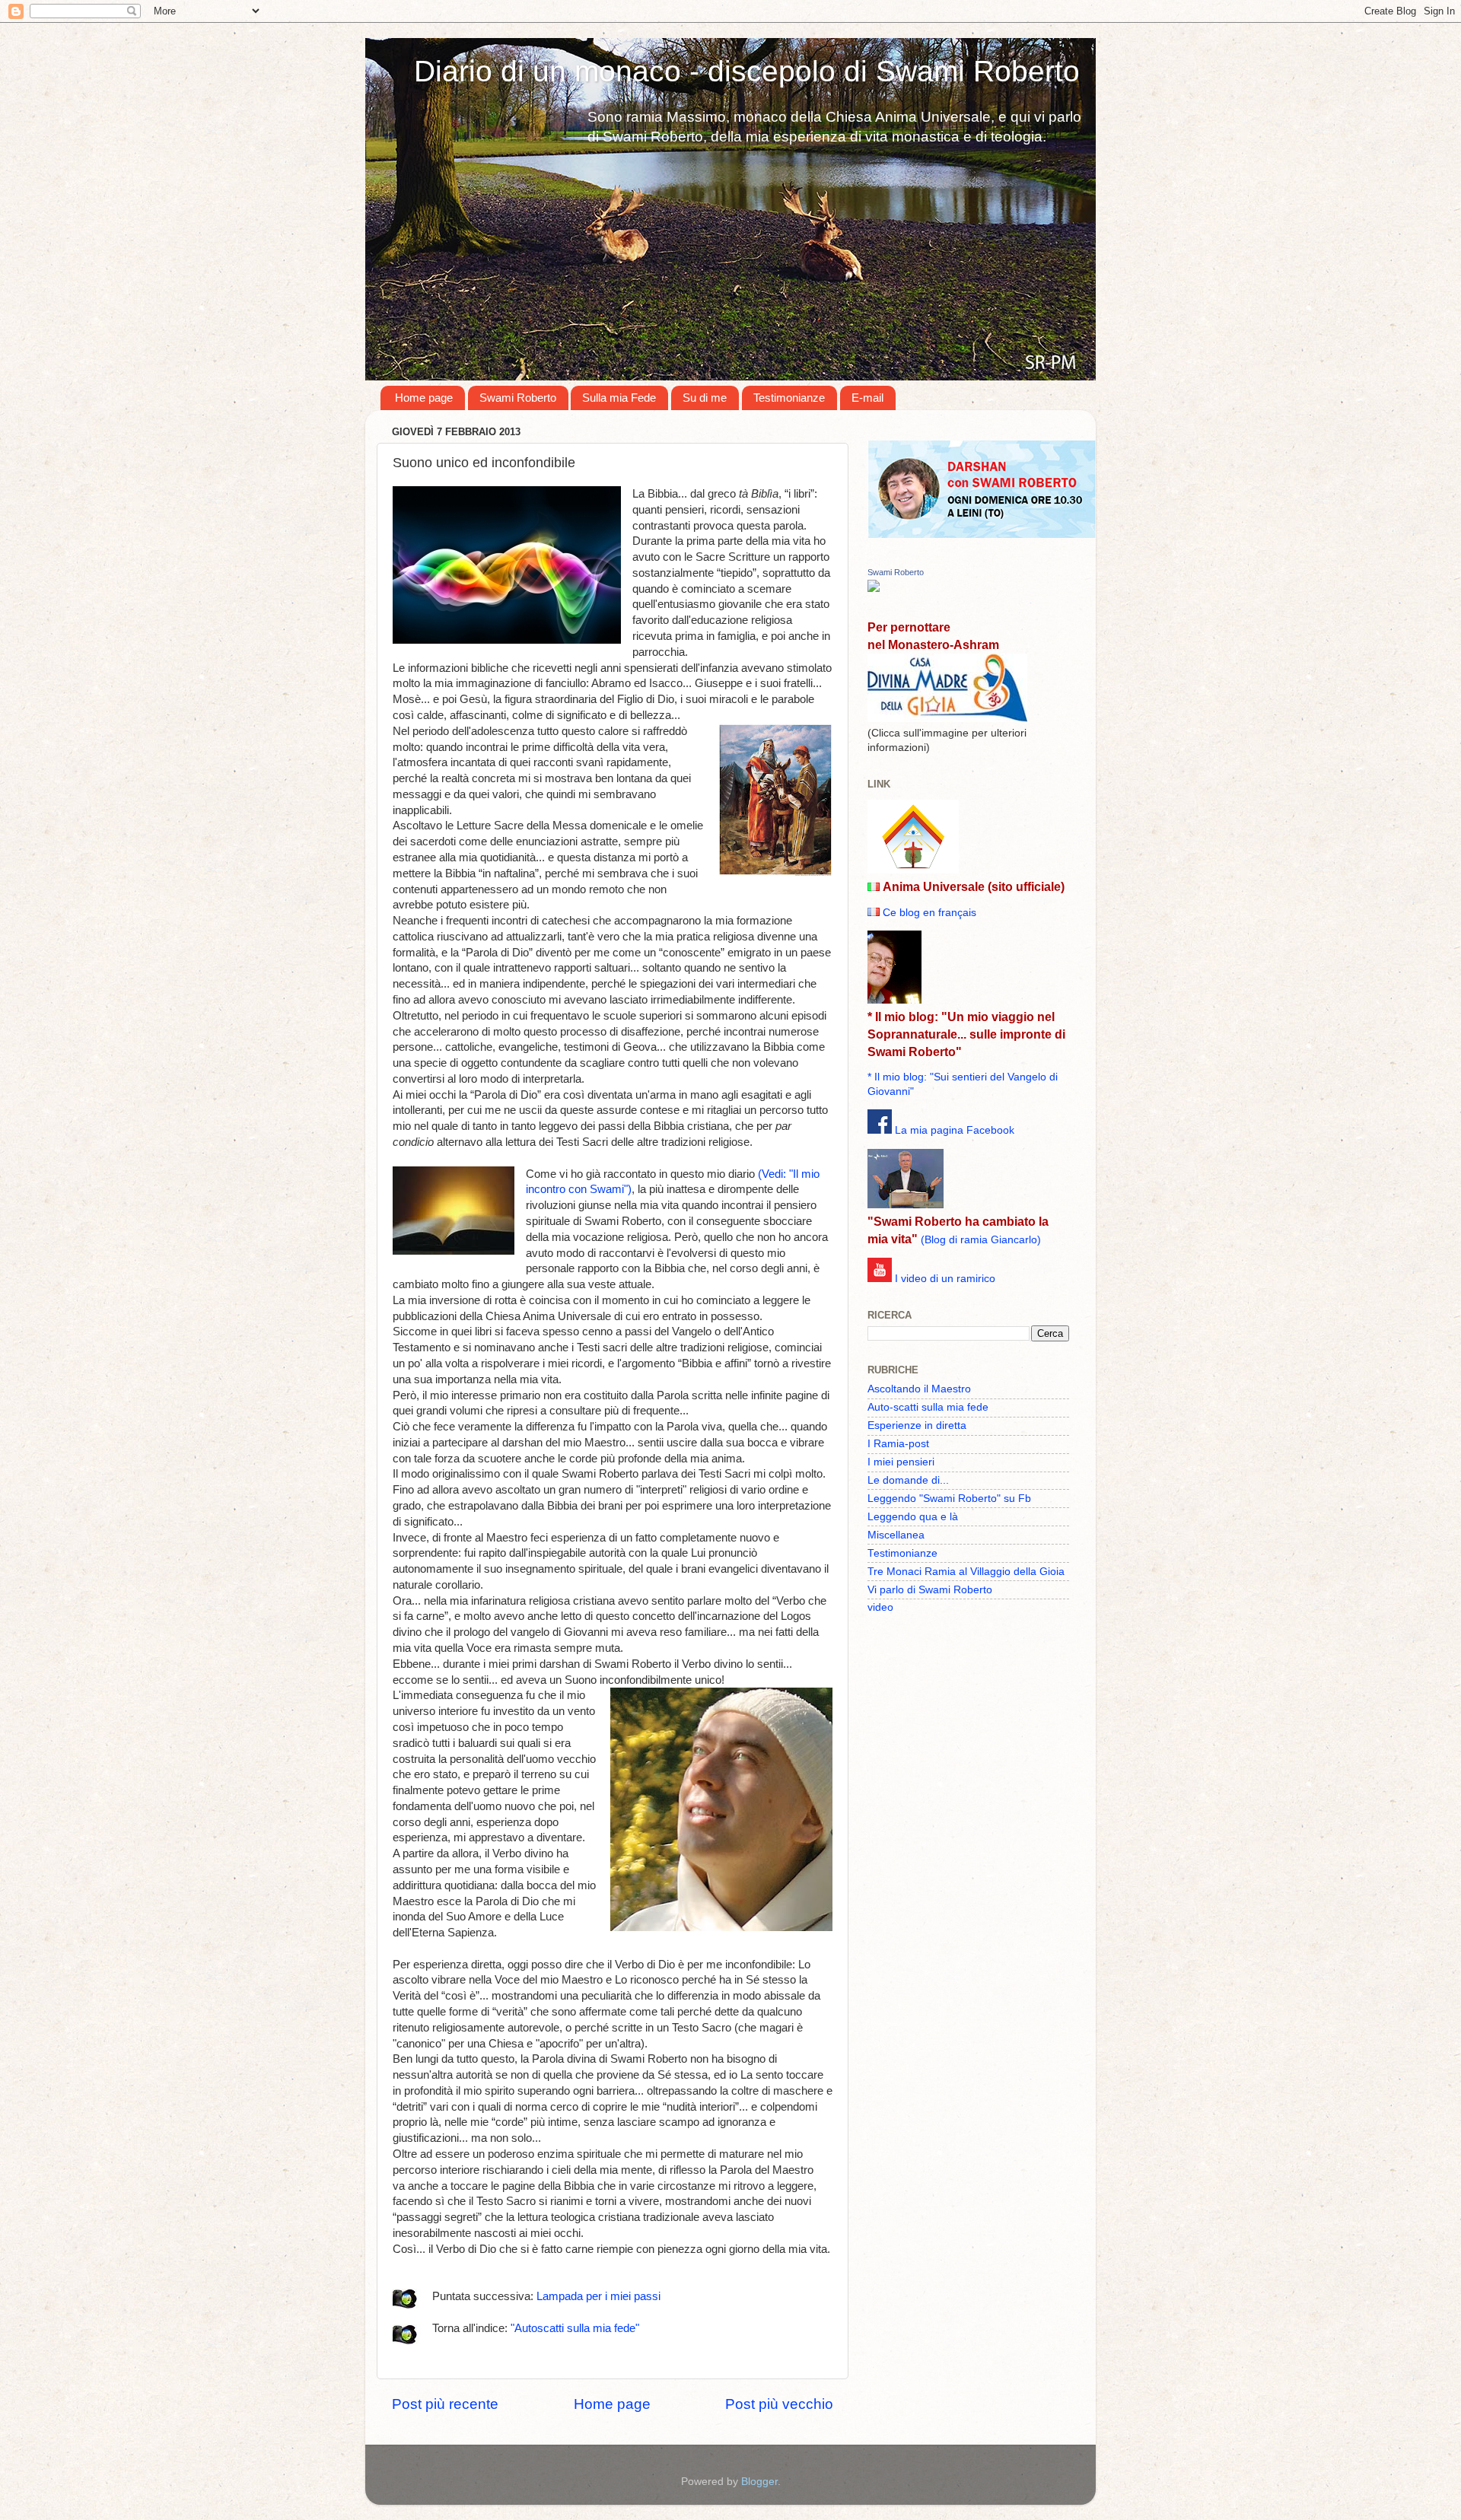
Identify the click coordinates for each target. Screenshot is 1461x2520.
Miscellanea (896, 1535)
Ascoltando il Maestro (919, 1389)
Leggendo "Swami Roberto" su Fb (949, 1499)
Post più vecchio (779, 2404)
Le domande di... (908, 1480)
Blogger (759, 2482)
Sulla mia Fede (619, 398)
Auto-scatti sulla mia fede (928, 1407)
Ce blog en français (929, 913)
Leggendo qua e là (913, 1517)
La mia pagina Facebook (955, 1130)
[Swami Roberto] (874, 589)
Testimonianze (789, 398)
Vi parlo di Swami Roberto (930, 1590)
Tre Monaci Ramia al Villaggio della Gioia (966, 1572)
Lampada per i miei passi (598, 2296)
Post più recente (445, 2404)
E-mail (867, 398)
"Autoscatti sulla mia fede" (575, 2328)
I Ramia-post (898, 1444)
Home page (424, 398)
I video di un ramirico (945, 1279)
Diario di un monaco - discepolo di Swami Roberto (747, 71)
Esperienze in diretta (917, 1425)
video (880, 1607)
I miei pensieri (901, 1462)
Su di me (705, 398)
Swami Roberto (518, 398)
